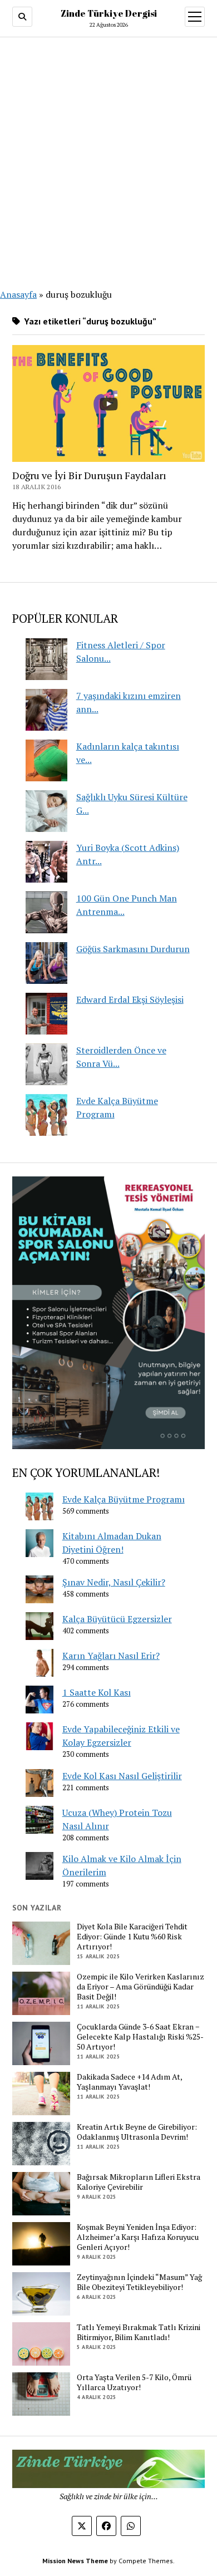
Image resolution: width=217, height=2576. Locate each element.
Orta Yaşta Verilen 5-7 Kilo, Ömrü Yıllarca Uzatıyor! (134, 2382)
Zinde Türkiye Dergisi (109, 13)
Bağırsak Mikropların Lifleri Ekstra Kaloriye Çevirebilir (139, 2182)
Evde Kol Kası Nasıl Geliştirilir (122, 1776)
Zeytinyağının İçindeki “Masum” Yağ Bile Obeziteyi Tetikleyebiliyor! (139, 2282)
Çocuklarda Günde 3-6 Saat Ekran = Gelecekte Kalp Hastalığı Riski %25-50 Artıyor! (140, 2037)
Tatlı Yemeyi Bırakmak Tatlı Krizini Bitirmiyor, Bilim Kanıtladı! (139, 2332)
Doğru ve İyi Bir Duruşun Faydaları (89, 475)
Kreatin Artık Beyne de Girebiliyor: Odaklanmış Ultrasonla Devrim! (137, 2132)
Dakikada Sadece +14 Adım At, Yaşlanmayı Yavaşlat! (129, 2082)
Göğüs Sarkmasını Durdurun (133, 949)
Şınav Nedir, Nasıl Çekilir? (114, 1582)
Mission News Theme (75, 2561)
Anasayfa (18, 294)
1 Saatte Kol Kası (97, 1692)
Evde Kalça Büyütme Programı (124, 1499)
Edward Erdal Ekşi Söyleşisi (130, 999)
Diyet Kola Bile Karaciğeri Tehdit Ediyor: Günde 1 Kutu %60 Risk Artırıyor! (132, 1937)
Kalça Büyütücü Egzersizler (117, 1619)
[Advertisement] (108, 156)
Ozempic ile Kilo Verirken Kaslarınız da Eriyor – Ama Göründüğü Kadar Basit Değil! (140, 1987)
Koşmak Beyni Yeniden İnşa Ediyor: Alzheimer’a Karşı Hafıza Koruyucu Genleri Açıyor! (138, 2237)
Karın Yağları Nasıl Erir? (111, 1656)
